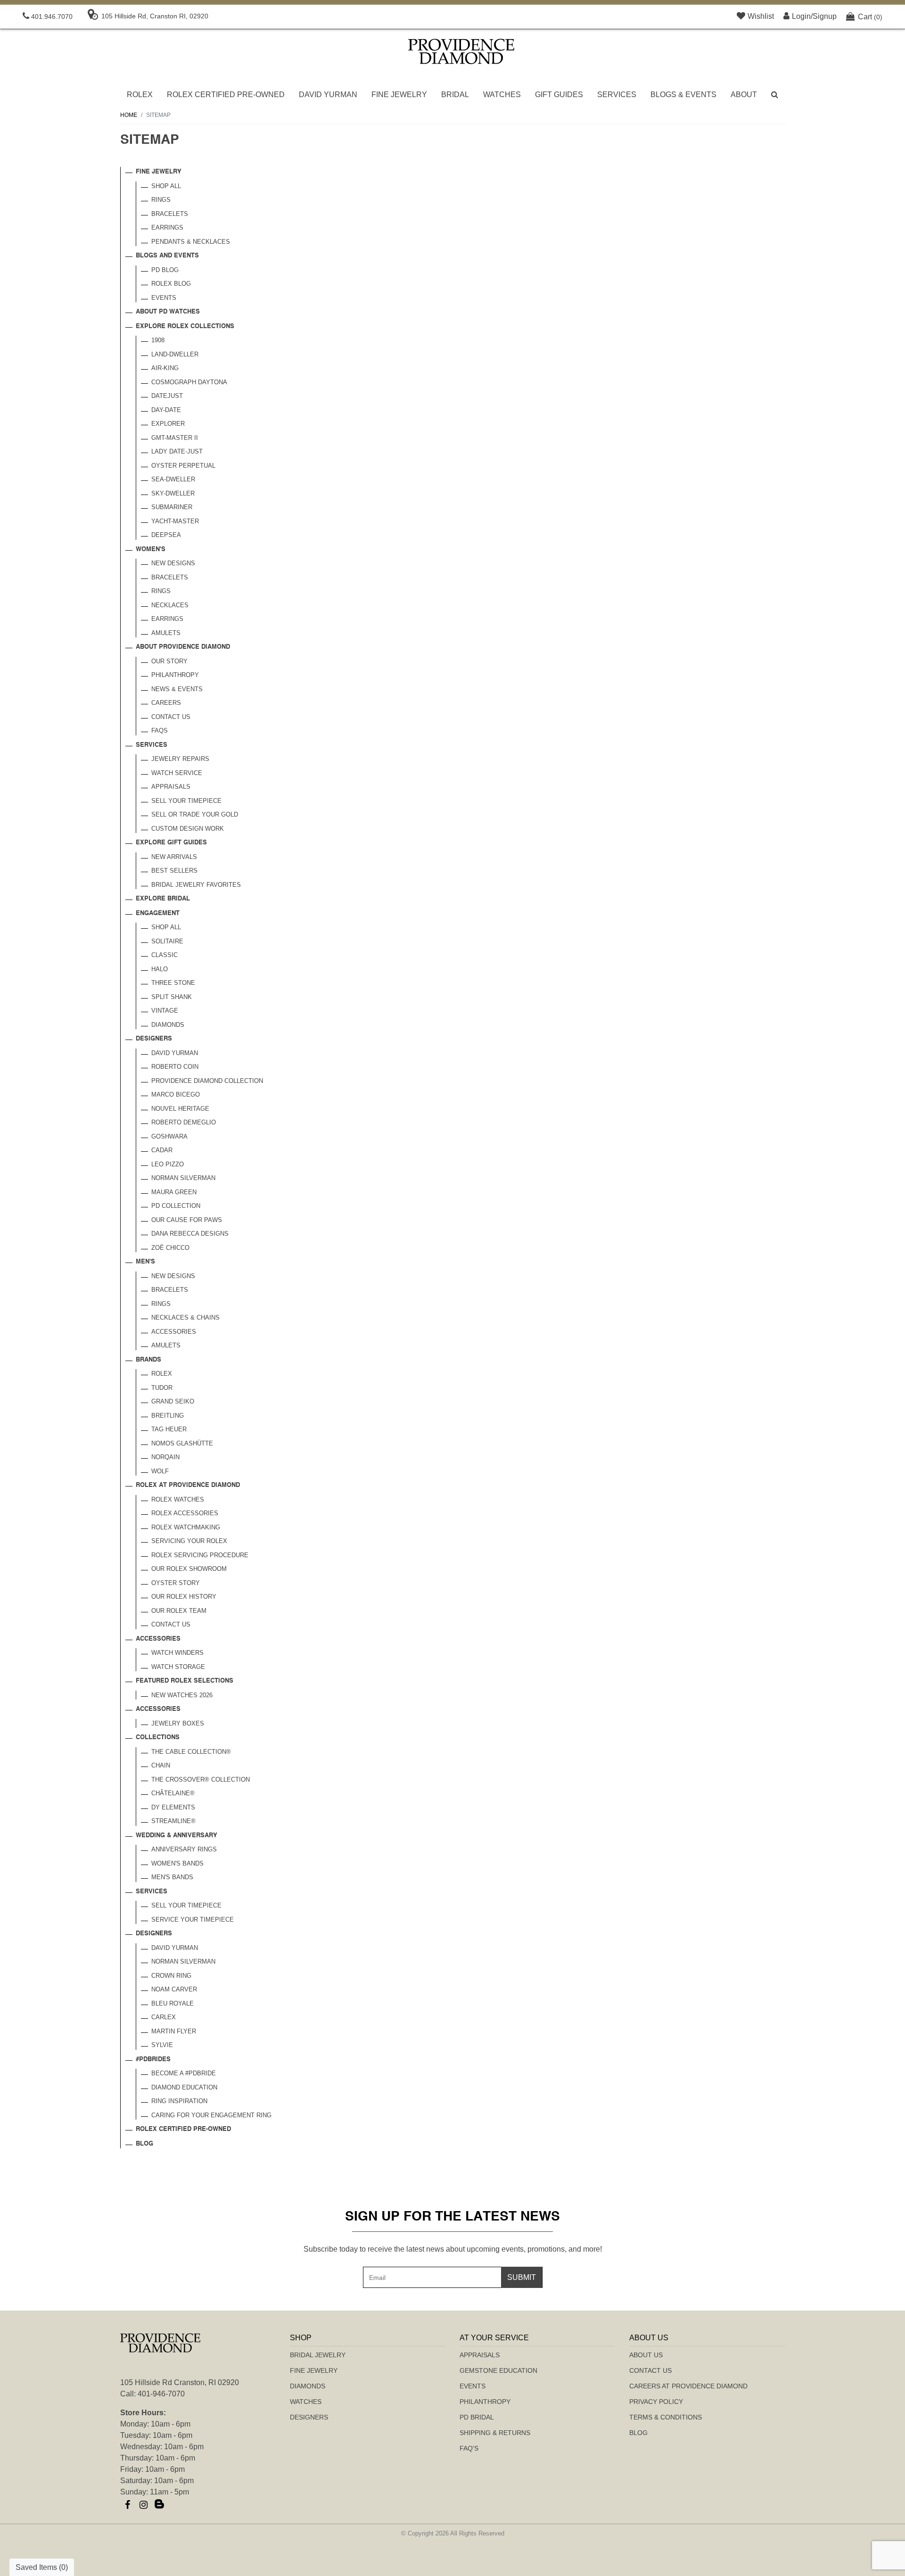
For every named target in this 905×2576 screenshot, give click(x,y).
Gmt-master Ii (175, 438)
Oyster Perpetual (183, 466)
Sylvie (162, 2045)
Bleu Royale (173, 2003)
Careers (166, 703)
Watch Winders (177, 1653)
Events (164, 298)
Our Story (169, 661)
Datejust (167, 396)
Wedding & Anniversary (177, 1836)
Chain (161, 1765)
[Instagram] (143, 2505)
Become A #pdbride (184, 2073)
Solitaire (167, 941)
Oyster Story (176, 1583)
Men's (145, 1262)
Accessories (174, 1332)
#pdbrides (153, 2060)
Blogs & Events (683, 95)
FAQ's (469, 2448)
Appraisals (171, 787)
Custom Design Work (188, 829)
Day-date (166, 410)
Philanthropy (175, 675)
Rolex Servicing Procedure (200, 1555)
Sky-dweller (173, 493)
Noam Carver (174, 1989)
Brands (148, 1360)
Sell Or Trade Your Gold (195, 814)
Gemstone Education (498, 2370)
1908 (158, 340)
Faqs (160, 731)
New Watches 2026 (182, 1695)
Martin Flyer (174, 2031)
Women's (151, 549)
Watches (502, 95)
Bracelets (170, 214)
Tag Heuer (169, 1429)
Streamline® (173, 1821)
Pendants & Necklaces (191, 242)
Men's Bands (172, 1877)
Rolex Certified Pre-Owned (226, 95)
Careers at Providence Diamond (688, 2386)
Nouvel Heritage (180, 1109)
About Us (646, 2355)
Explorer (168, 424)
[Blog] (159, 2505)
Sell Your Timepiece (186, 801)
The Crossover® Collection (201, 1779)
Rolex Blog (171, 284)
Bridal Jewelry (318, 2355)
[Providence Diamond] (461, 51)
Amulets (166, 633)
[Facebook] (127, 2505)
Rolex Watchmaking (186, 1527)
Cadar (162, 1150)
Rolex (140, 95)
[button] (775, 95)
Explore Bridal (163, 899)
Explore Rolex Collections (185, 326)
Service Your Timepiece (193, 1920)
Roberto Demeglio (184, 1122)
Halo (160, 969)
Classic (165, 955)
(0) (870, 17)
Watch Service (177, 773)
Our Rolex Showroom (189, 1569)
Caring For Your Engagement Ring (211, 2115)
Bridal (455, 95)
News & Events (177, 689)
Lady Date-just (177, 451)
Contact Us (171, 717)
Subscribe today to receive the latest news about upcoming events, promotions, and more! (453, 2249)
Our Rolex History (184, 1597)
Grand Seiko (173, 1401)
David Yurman (328, 95)
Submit (522, 2277)
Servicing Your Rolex (189, 1541)
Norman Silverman (183, 1178)
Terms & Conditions (666, 2417)
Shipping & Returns (495, 2433)
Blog (144, 2144)
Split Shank (172, 997)
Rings (161, 200)
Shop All (166, 186)
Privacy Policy (656, 2402)
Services (617, 95)
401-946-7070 (161, 2394)
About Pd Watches (168, 312)
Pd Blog (165, 270)
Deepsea (166, 535)
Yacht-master (175, 521)
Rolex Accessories (185, 1513)
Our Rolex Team (179, 1611)
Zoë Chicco (170, 1248)
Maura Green (174, 1192)
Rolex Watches (178, 1499)
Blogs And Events (167, 256)
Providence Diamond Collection (207, 1081)
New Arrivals (174, 857)
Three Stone (173, 983)
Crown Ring (171, 1976)
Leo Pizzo (168, 1164)
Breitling (168, 1416)
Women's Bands (177, 1863)
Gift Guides (559, 95)
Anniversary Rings (184, 1849)
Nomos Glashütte (182, 1443)
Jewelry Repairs (180, 759)
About (744, 95)
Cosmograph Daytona (189, 382)
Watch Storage (178, 1667)
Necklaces (170, 605)
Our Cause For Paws (187, 1220)
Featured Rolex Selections (185, 1681)
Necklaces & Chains (185, 1317)
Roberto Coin (175, 1067)
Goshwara (169, 1136)
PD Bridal (477, 2417)
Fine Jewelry (399, 95)
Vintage (165, 1011)
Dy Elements (173, 1807)
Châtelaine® (173, 1793)
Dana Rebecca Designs (190, 1234)
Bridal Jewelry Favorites (196, 885)
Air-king (165, 368)
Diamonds (168, 1025)
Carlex (164, 2017)
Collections (158, 1738)
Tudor (162, 1388)
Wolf (160, 1471)
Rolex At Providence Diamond (188, 1485)
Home (129, 115)
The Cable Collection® (191, 1752)
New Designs (173, 563)
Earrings (167, 227)
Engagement (158, 913)
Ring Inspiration (179, 2101)
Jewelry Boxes (178, 1723)
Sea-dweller (173, 479)
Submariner (172, 507)
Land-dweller (175, 354)
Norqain (165, 1457)
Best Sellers (174, 871)
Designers (154, 1039)
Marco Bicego (176, 1094)
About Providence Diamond (183, 647)
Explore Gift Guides (171, 843)
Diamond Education (184, 2087)
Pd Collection (176, 1206)
